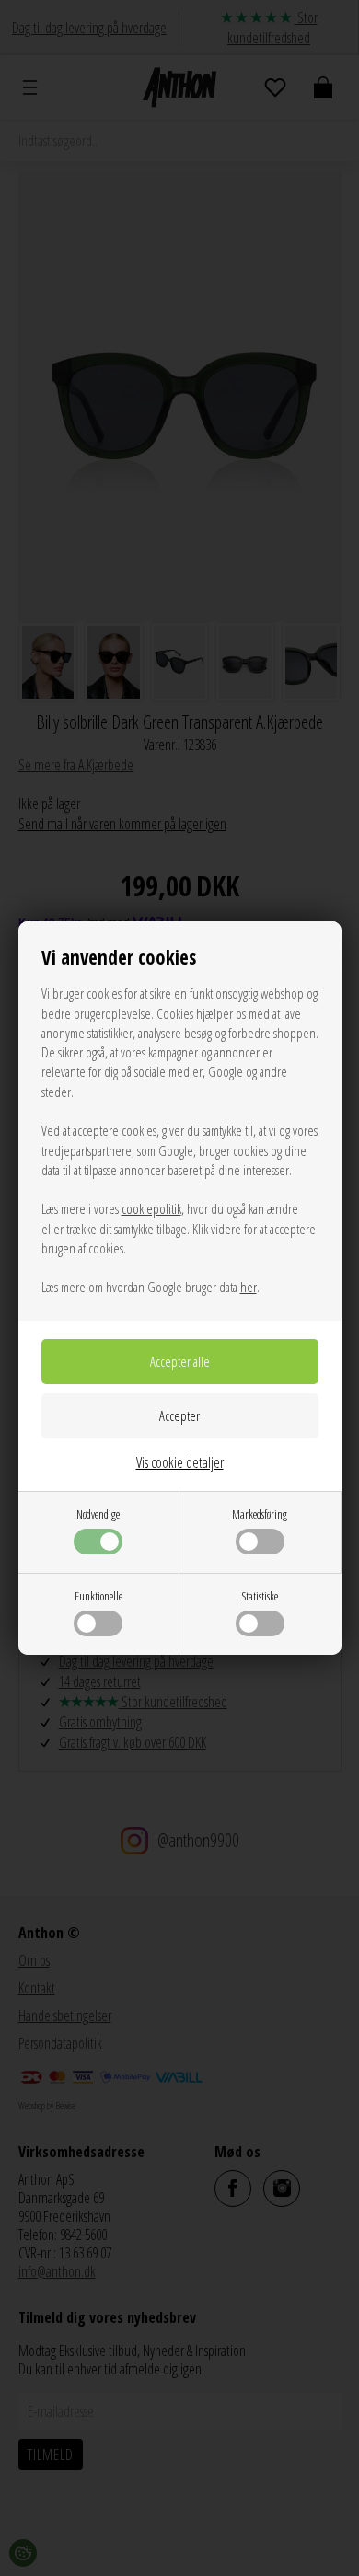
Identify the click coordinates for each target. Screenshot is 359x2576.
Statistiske (260, 1596)
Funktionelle (98, 1596)
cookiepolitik (151, 1208)
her (249, 1287)
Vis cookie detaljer (180, 1462)
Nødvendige (98, 1514)
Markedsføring (260, 1514)
